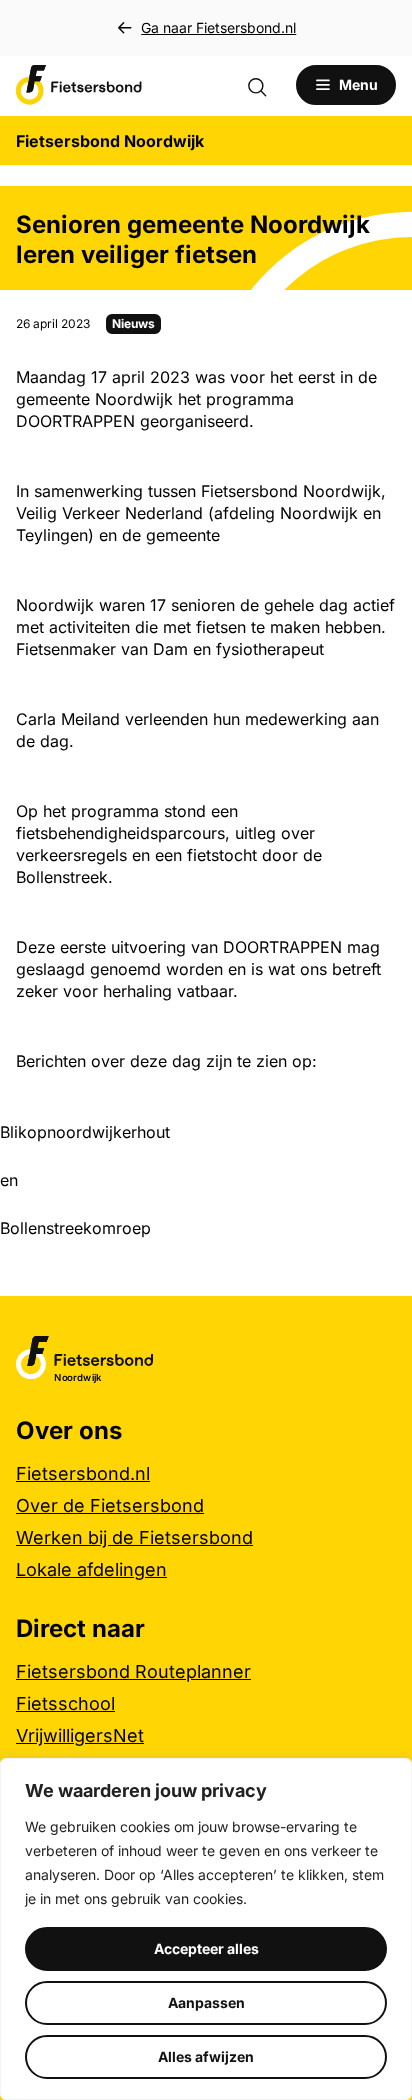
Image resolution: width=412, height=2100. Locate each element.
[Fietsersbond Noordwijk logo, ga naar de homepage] (79, 85)
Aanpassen (206, 2002)
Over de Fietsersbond (110, 1505)
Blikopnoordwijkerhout (85, 1132)
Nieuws (133, 323)
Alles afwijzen (206, 2056)
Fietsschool (65, 1703)
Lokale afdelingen (91, 1569)
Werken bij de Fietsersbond (134, 1537)
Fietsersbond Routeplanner (133, 1671)
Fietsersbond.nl (83, 1473)
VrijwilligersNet (80, 1735)
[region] (206, 1929)
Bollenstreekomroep (75, 1228)
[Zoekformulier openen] (267, 85)
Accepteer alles (206, 1948)
